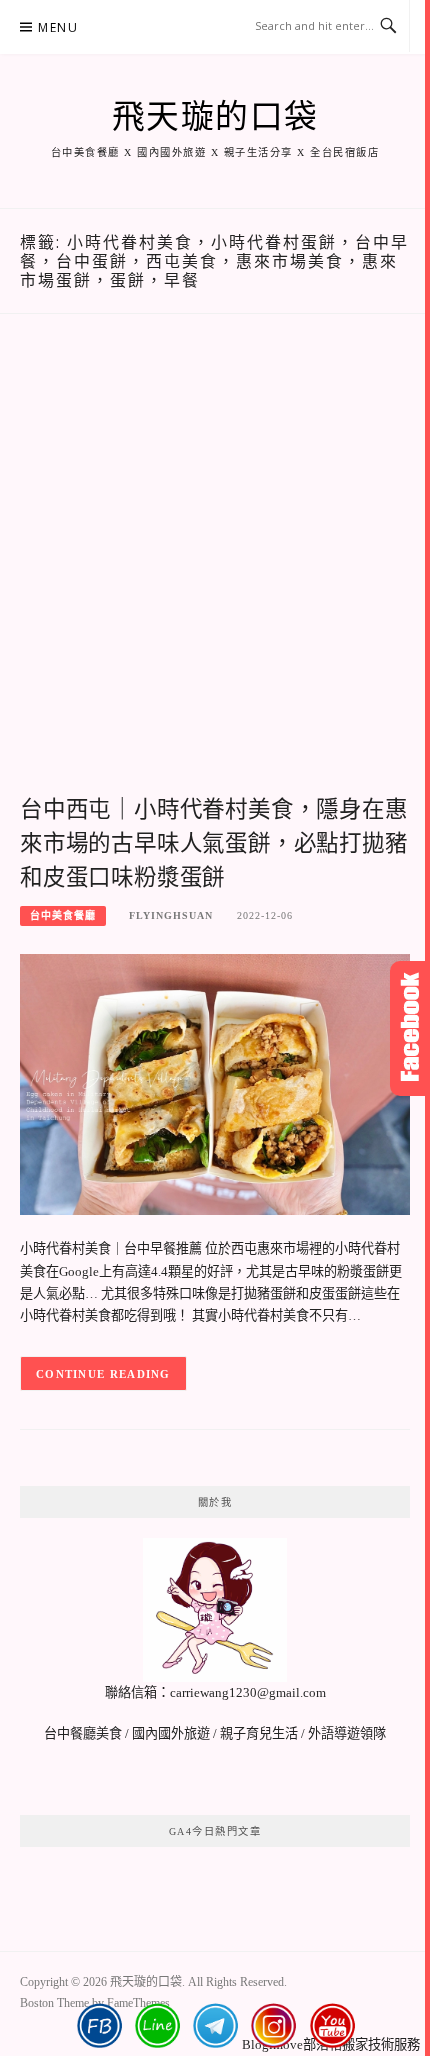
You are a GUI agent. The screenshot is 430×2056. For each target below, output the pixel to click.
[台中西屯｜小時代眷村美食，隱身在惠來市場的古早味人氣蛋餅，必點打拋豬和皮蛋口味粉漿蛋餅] (215, 1083)
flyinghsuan (171, 915)
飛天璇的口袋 (215, 117)
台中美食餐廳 (63, 915)
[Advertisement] (215, 576)
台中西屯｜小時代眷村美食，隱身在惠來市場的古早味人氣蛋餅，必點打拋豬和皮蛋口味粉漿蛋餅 (214, 843)
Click (410, 1028)
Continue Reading (103, 1374)
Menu (58, 27)
